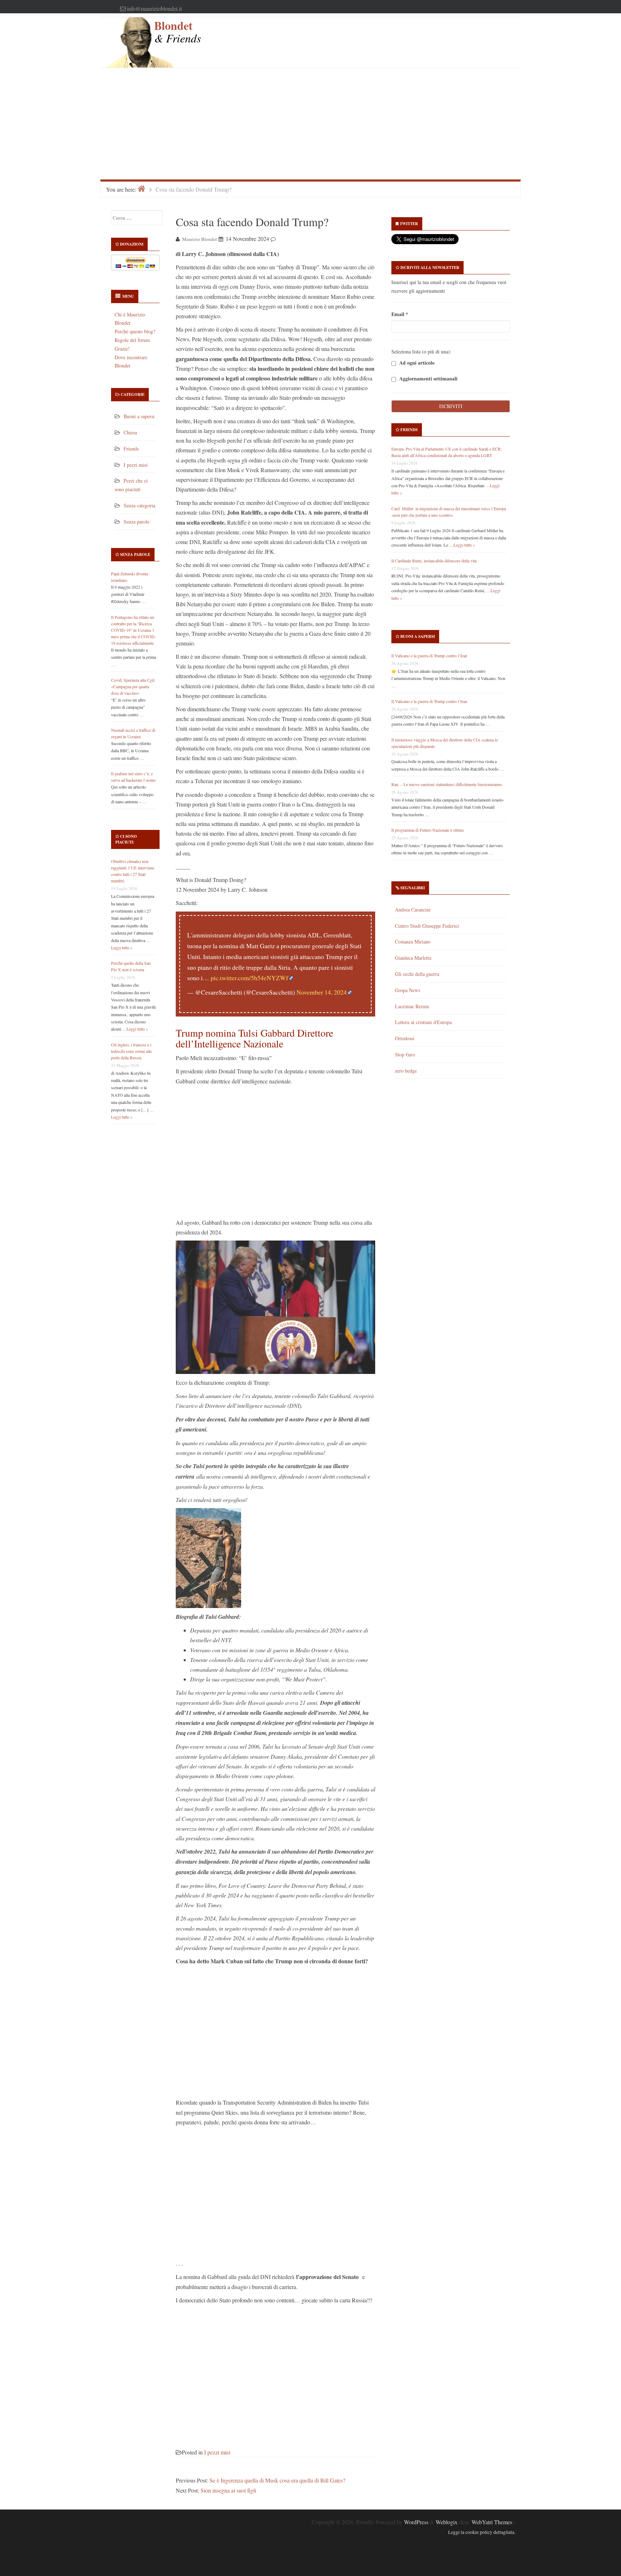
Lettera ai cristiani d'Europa (423, 1022)
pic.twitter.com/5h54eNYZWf (249, 978)
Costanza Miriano (413, 942)
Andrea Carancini (413, 910)
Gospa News (408, 990)
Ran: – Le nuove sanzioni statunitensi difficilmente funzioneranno (447, 784)
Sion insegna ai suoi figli (228, 2490)
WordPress (416, 2522)
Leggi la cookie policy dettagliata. (482, 2532)
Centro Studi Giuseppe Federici (427, 926)
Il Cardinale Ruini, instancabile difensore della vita (434, 561)
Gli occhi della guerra (417, 974)
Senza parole (137, 522)
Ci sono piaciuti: (126, 839)
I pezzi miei (136, 465)
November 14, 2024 (322, 992)
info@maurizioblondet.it (154, 8)
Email (400, 314)
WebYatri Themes (492, 2522)
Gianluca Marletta (413, 958)
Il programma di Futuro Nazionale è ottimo (428, 830)
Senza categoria (139, 505)
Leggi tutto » (122, 947)
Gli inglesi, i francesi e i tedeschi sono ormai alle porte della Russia (131, 1051)
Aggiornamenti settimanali (428, 379)
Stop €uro (405, 1054)
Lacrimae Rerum (412, 1006)
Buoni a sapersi (139, 416)
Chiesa (130, 432)
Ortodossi (405, 1038)
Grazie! (122, 349)
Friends (131, 449)
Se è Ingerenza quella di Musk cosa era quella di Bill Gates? (277, 2480)
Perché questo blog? (135, 331)
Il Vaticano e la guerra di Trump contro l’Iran (429, 656)
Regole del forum (132, 340)
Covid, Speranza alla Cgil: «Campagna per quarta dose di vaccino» (133, 686)
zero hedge (406, 1071)
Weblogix (447, 2522)
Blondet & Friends (178, 31)
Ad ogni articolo (416, 363)
